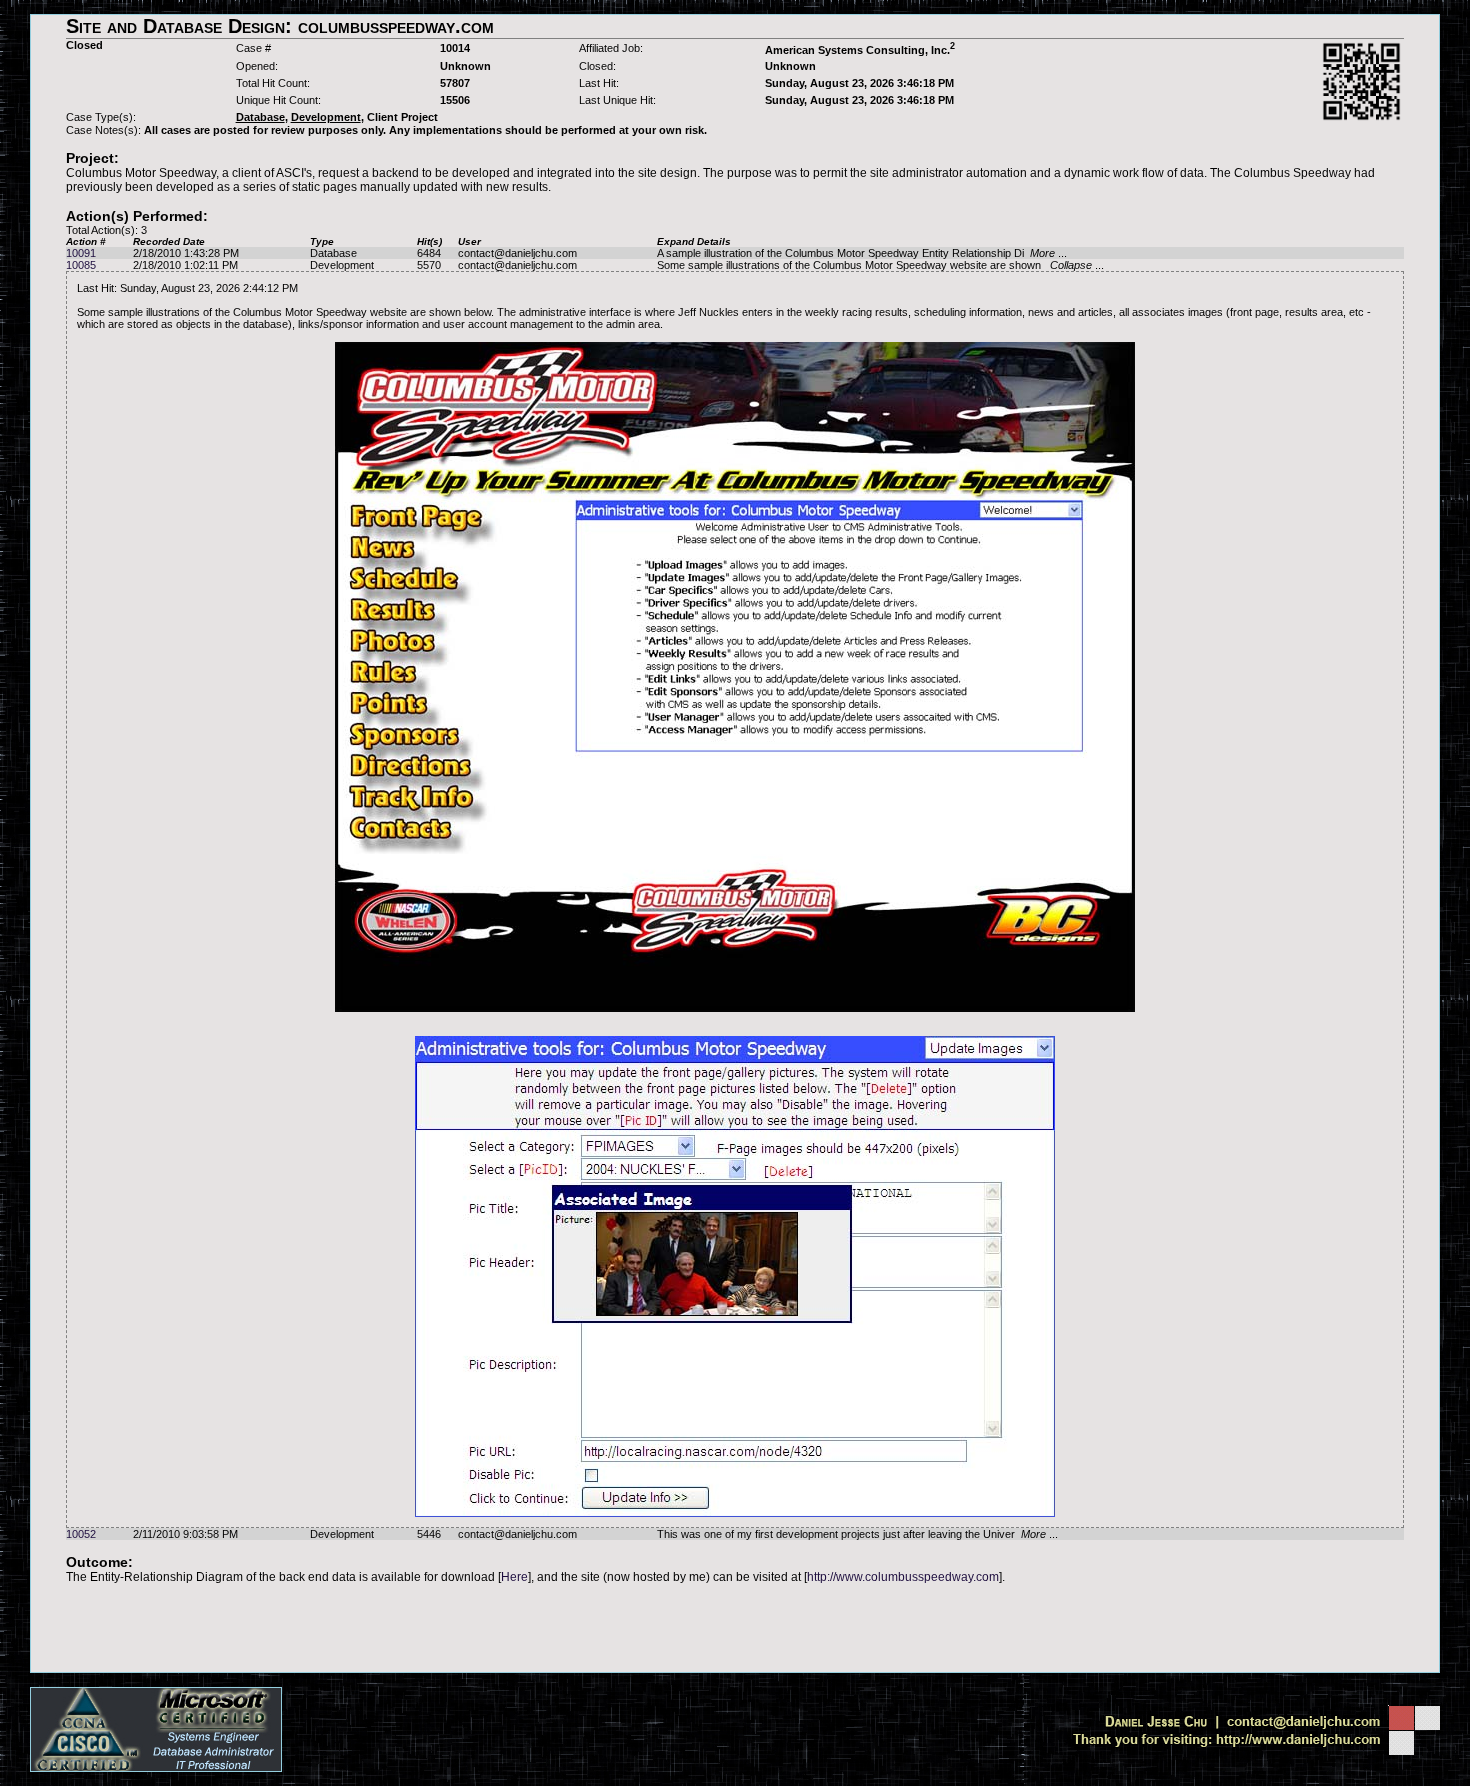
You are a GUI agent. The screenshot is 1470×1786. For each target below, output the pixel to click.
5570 (429, 265)
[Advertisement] (735, 1628)
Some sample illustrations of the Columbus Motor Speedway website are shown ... (880, 265)
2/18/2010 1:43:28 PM (186, 253)
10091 (81, 253)
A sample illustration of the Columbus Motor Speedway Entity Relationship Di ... (862, 253)
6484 (429, 253)
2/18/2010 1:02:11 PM (185, 265)
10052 (81, 1534)
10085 (81, 265)
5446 (429, 1534)
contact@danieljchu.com (517, 253)
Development (342, 265)
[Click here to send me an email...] (1253, 1726)
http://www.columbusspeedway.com (903, 1577)
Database (333, 253)
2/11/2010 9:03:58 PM (185, 1534)
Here (514, 1577)
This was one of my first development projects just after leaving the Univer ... (857, 1534)
